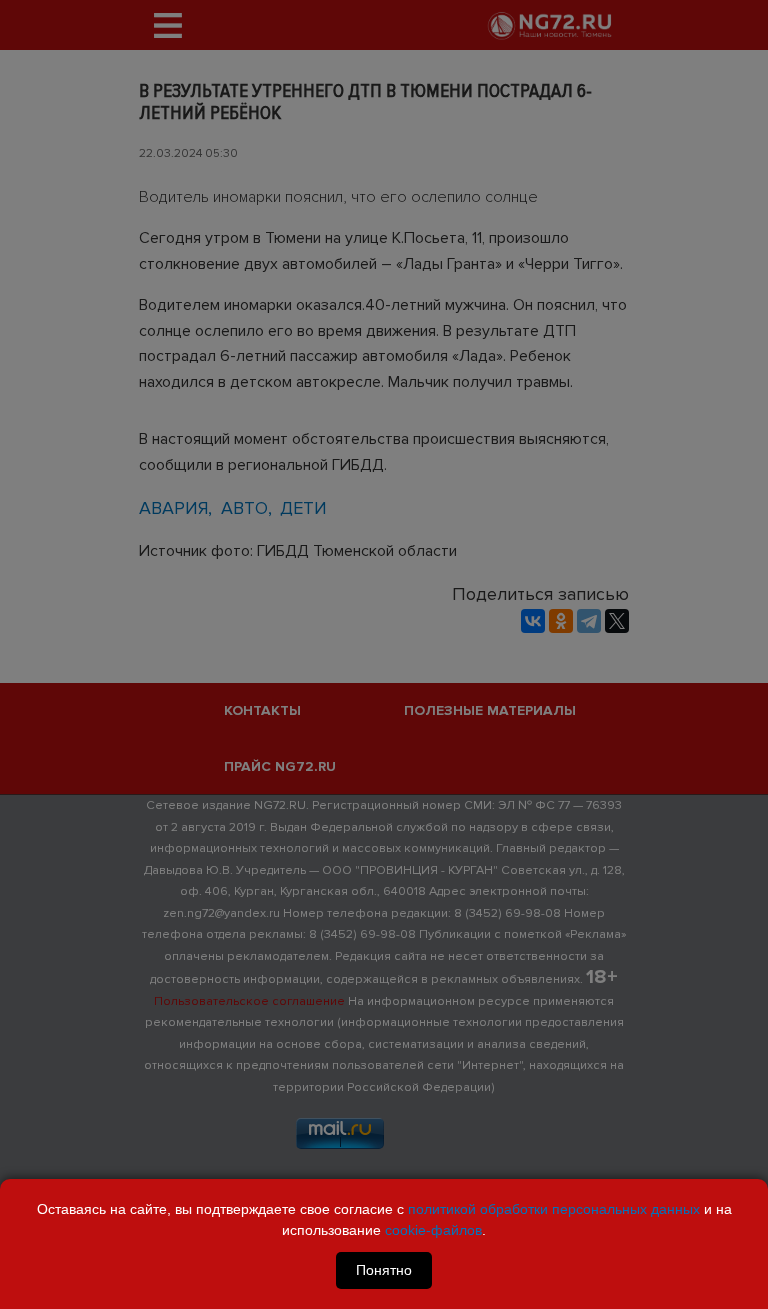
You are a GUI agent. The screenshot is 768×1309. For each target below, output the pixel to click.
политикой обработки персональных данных (554, 1209)
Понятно (384, 1270)
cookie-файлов (433, 1230)
